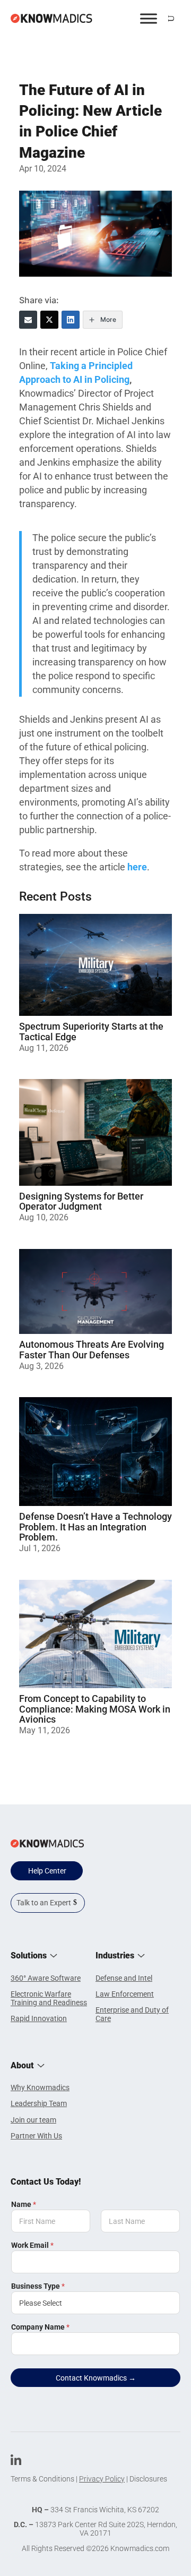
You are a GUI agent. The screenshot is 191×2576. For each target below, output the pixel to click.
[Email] (28, 320)
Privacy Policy (102, 2479)
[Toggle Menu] (149, 18)
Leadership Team (39, 2103)
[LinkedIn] (71, 320)
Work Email (32, 2245)
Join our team (33, 2120)
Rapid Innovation (39, 2018)
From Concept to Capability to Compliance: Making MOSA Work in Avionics (95, 1709)
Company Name (40, 2327)
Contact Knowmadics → (96, 2378)
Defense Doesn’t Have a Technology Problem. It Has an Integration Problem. (95, 1527)
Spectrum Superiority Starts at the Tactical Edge (91, 1032)
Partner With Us (36, 2136)
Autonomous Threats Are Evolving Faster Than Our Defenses (92, 1350)
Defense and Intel (124, 1978)
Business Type (38, 2286)
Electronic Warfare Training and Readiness (49, 1998)
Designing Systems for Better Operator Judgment (81, 1201)
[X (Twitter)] (49, 320)
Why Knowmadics (40, 2087)
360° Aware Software (46, 1978)
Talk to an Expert (44, 1903)
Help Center (47, 1871)
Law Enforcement (125, 1994)
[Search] (171, 19)
